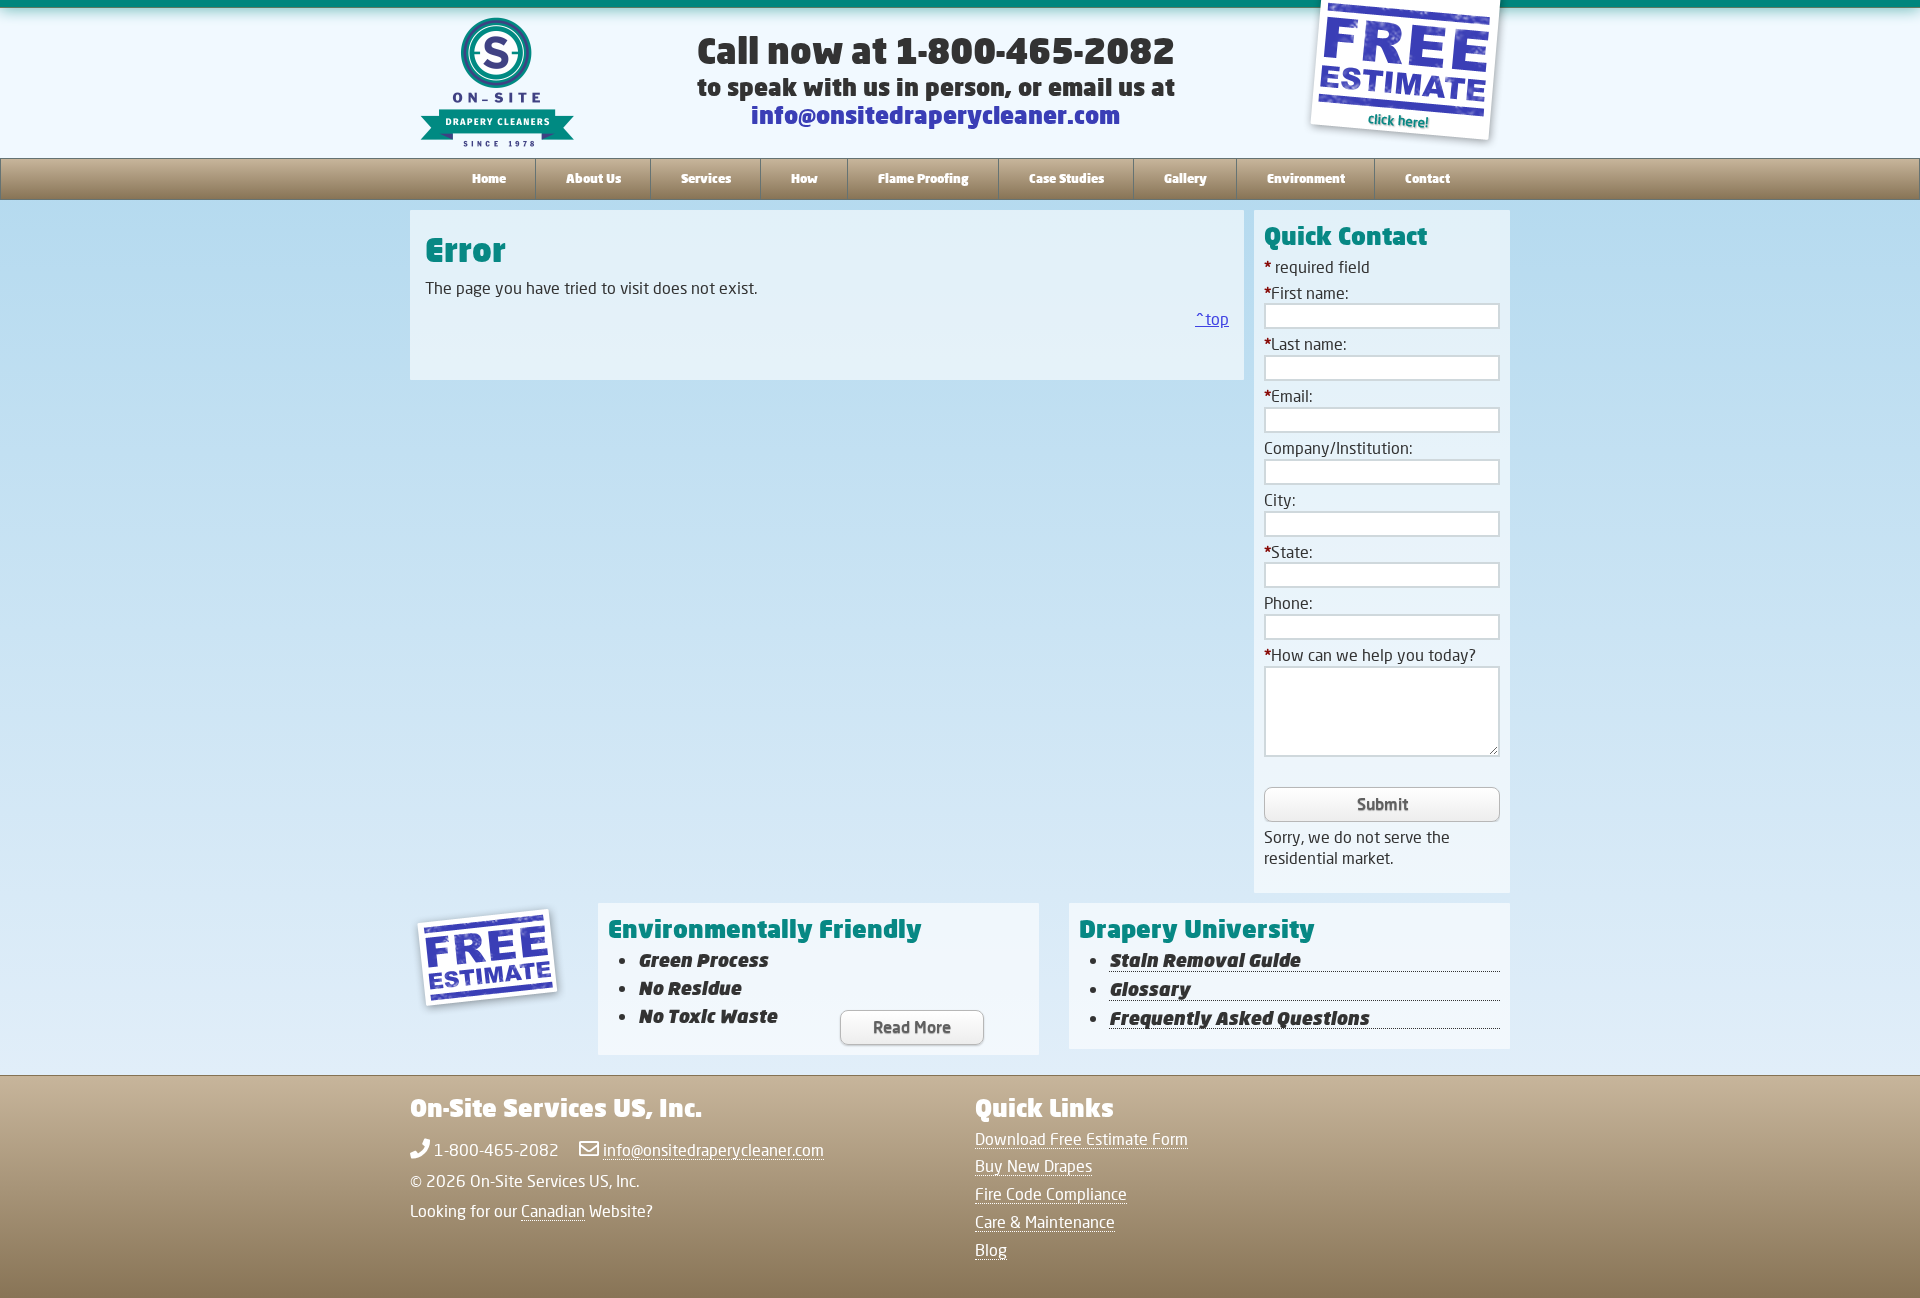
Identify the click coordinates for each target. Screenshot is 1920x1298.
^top (1212, 318)
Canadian (553, 1210)
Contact (1427, 178)
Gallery (1185, 178)
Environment (1306, 178)
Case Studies (1066, 178)
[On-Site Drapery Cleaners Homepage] (497, 84)
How (804, 178)
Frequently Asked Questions (1239, 1018)
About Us (593, 178)
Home (489, 178)
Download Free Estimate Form (1081, 1138)
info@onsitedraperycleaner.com (935, 114)
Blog (991, 1249)
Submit (1382, 803)
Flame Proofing (923, 178)
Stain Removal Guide (1204, 960)
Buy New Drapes (1033, 1165)
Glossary (1149, 989)
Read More (912, 1026)
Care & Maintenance (1045, 1221)
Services (706, 178)
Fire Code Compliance (1051, 1193)
